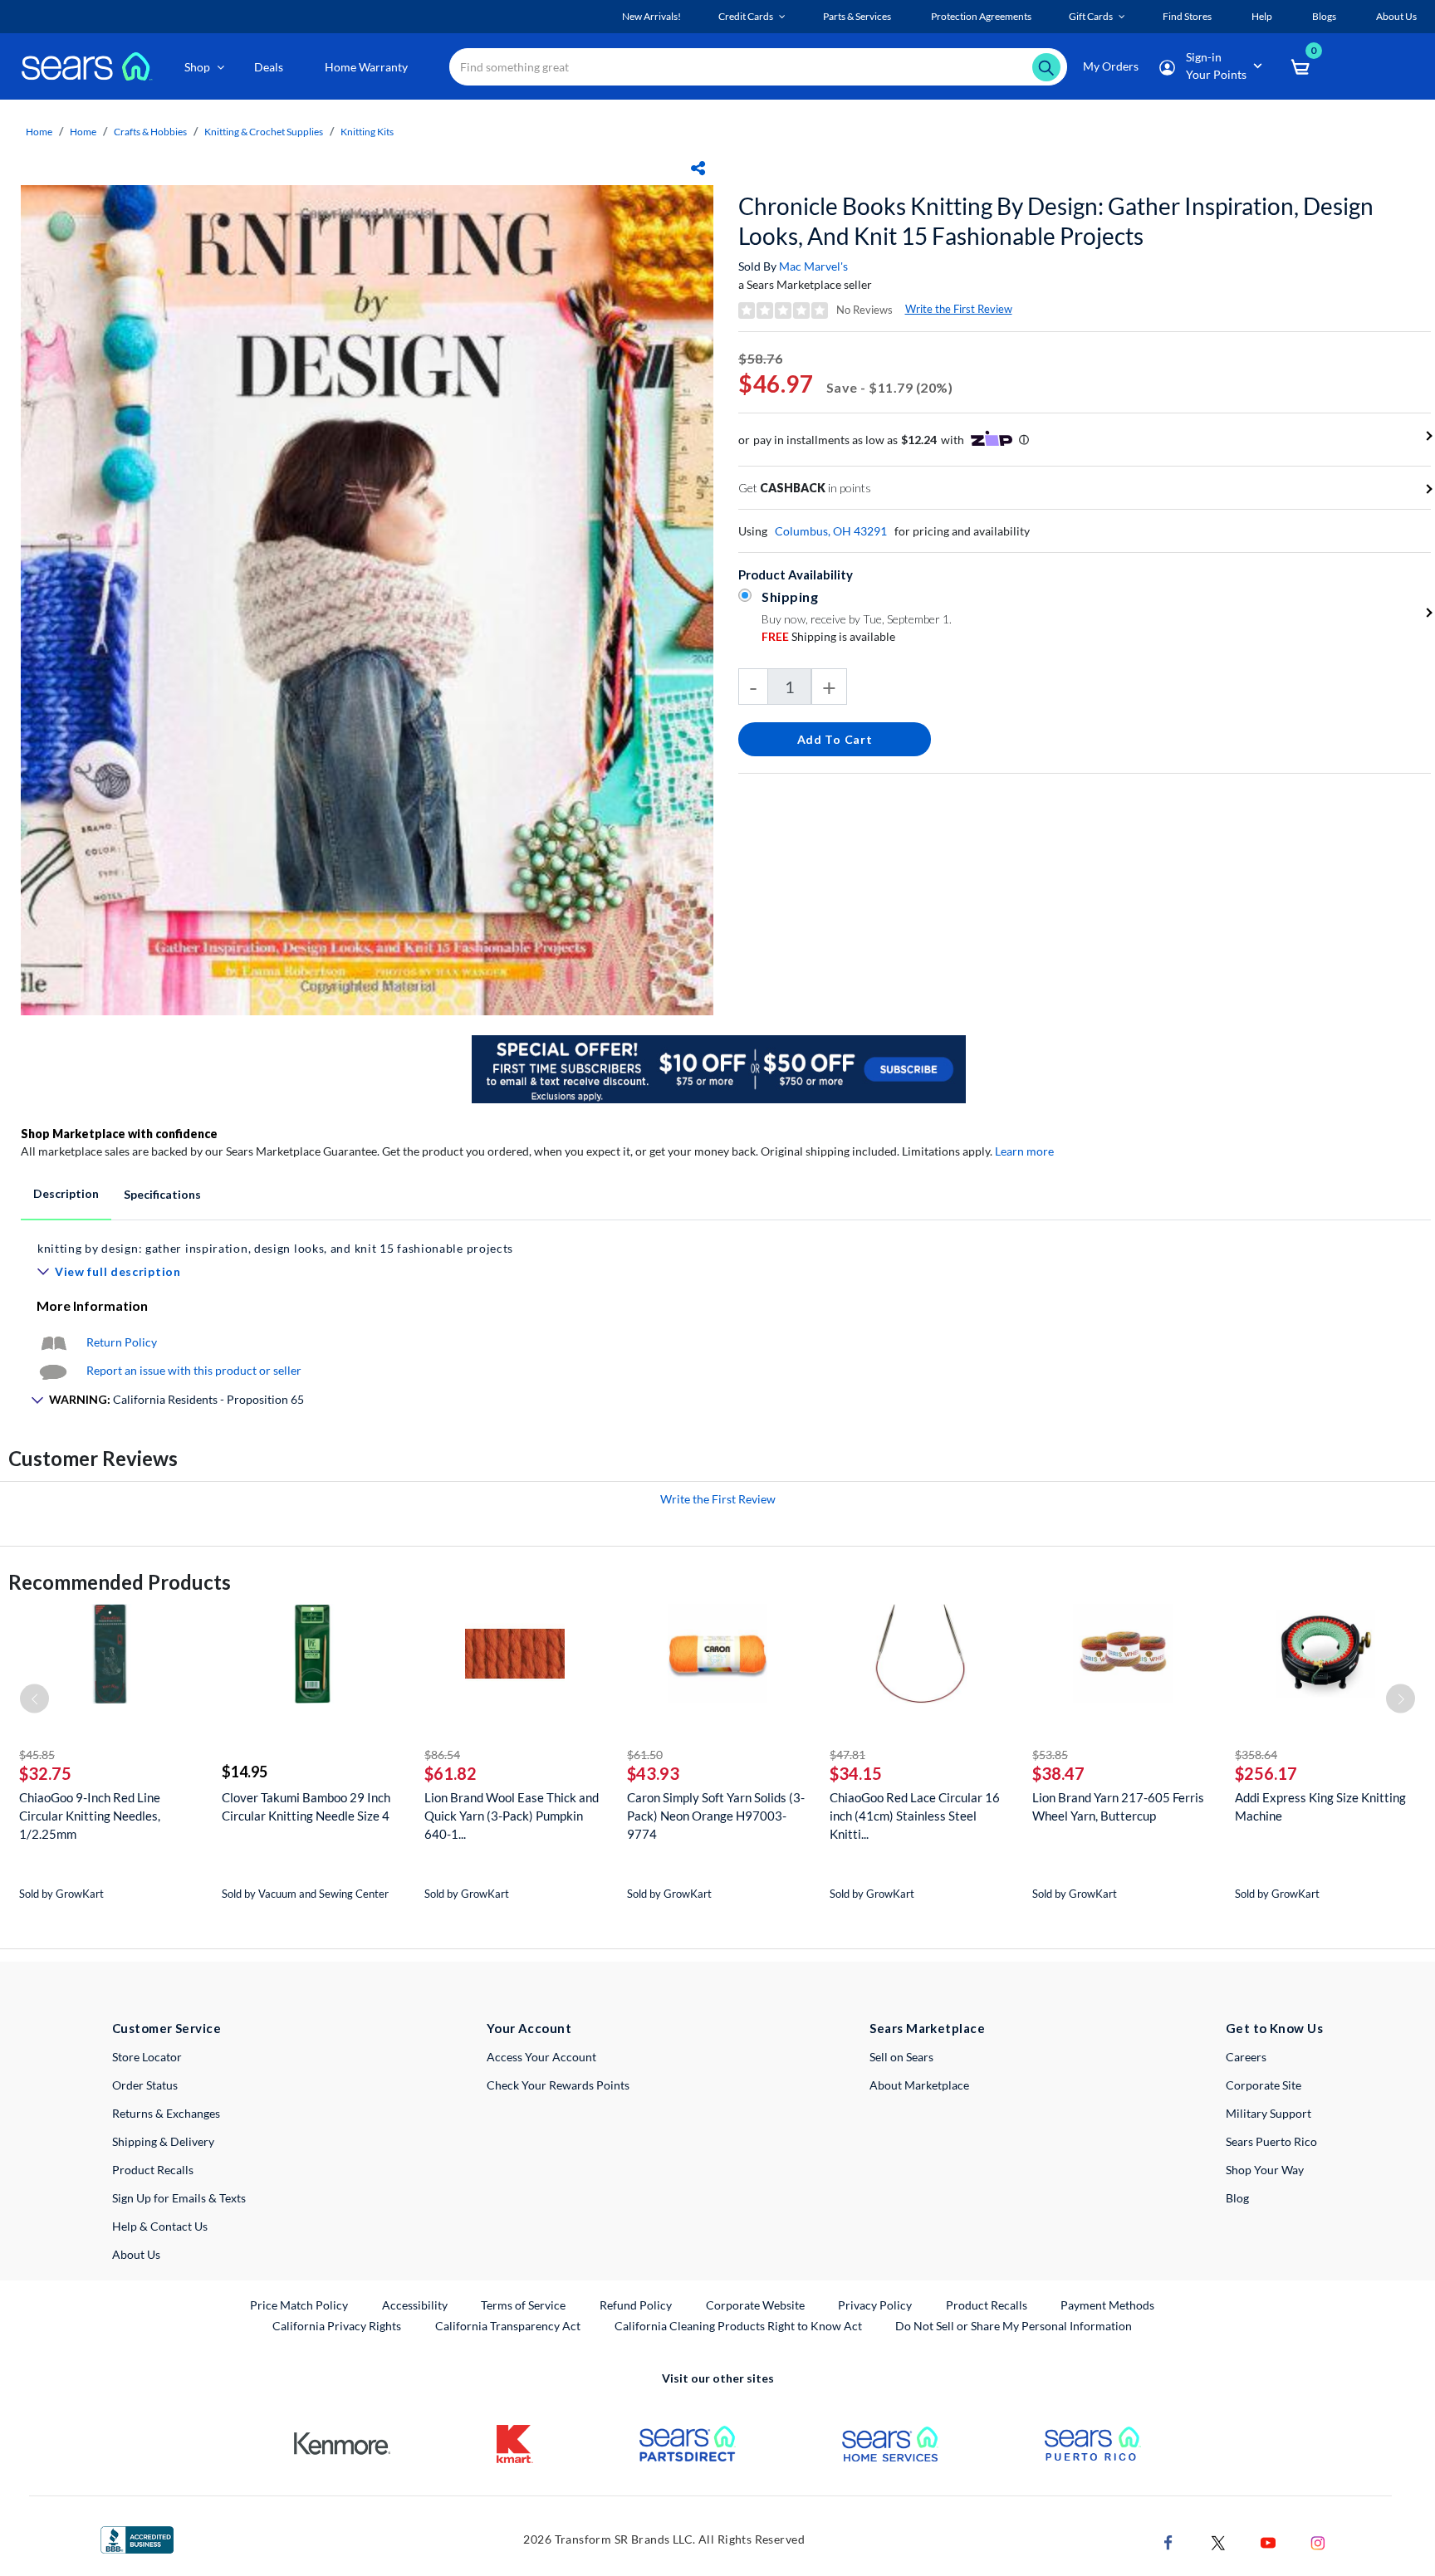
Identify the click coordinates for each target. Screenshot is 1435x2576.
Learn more (1024, 1151)
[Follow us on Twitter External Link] (1218, 2541)
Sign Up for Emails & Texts (179, 2198)
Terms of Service (523, 2305)
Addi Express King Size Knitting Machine (1320, 1806)
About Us (136, 2254)
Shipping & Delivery (163, 2141)
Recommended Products (120, 1582)
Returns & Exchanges (166, 2113)
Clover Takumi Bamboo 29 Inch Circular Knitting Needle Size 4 (306, 1806)
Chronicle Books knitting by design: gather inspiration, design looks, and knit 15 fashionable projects (1056, 221)
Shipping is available (828, 636)
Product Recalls (153, 2170)
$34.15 (856, 1773)
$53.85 (1050, 1755)
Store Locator (147, 2057)
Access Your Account (541, 2057)
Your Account (529, 2028)
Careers (1246, 2057)
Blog (1237, 2198)
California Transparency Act (508, 2326)
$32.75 (45, 1773)
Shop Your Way (1265, 2170)
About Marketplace (919, 2085)
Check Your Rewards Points (558, 2085)
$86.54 (442, 1755)
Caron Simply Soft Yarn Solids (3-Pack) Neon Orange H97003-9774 (716, 1816)
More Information (92, 1305)
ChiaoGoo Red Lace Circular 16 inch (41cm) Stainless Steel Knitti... (915, 1816)
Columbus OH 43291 (831, 531)
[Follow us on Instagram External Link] (1318, 2541)
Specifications (162, 1194)
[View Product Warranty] (53, 1342)
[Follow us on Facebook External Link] (1168, 2541)
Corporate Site (1264, 2085)
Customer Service (167, 2028)
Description (66, 1193)
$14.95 (245, 1772)
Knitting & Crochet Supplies (264, 132)
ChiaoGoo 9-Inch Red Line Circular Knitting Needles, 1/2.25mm (90, 1816)
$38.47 (1058, 1773)
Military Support (1268, 2113)
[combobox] (758, 67)
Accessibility (415, 2305)
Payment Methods (1107, 2305)
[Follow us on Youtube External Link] (1268, 2541)
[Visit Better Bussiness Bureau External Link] (137, 2538)
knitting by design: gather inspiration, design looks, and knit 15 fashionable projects (275, 1248)
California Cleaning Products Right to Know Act (738, 2326)
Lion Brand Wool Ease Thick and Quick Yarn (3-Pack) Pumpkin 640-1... (512, 1816)
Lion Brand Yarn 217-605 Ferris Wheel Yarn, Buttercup (1118, 1806)
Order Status (145, 2085)
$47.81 (847, 1755)
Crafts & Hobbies (150, 132)
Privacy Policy (875, 2305)
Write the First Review (959, 309)
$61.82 (451, 1773)
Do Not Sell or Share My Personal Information (1014, 2326)
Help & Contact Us (160, 2226)
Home (39, 132)
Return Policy (122, 1342)
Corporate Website (756, 2305)
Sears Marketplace (927, 2028)
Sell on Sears (901, 2057)
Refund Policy (636, 2305)
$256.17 (1266, 1773)
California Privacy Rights (337, 2326)
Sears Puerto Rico (1271, 2141)
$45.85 (37, 1755)
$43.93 (653, 1773)
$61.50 (645, 1755)
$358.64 (1256, 1755)
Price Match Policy (299, 2305)
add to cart (835, 739)
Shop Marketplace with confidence (119, 1134)
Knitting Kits (367, 132)
